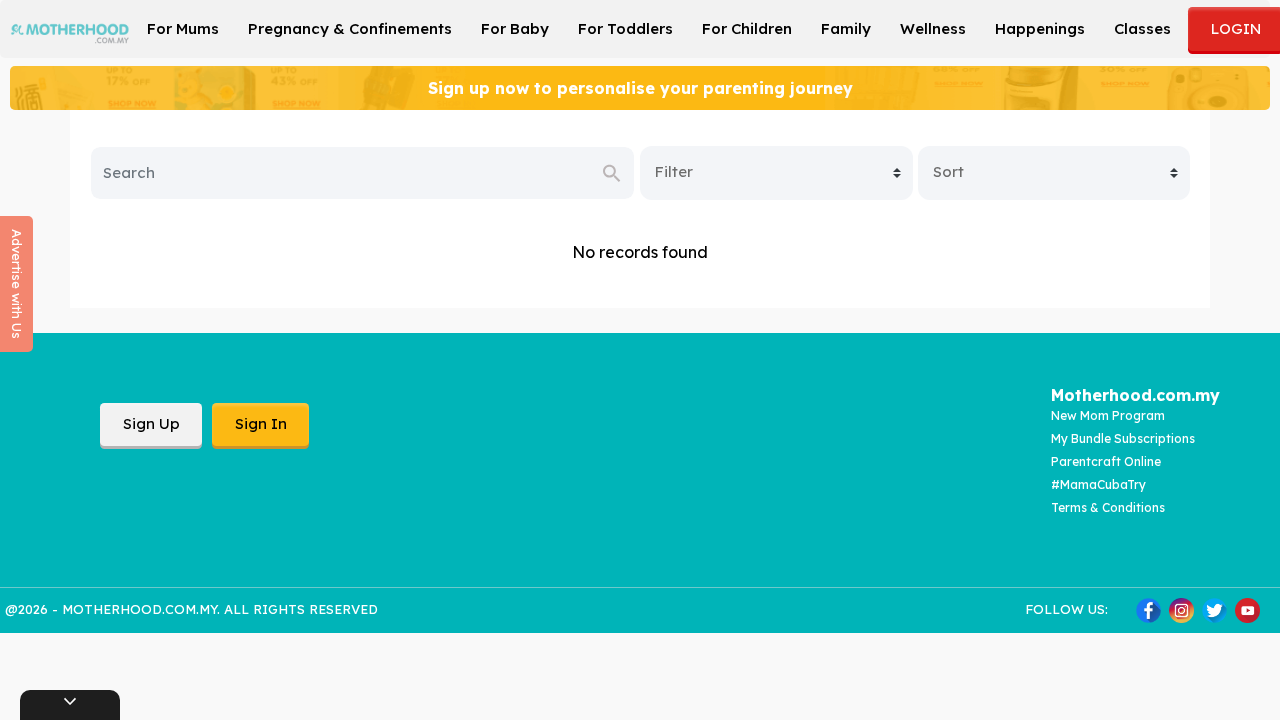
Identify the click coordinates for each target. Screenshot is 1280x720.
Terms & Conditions (1108, 507)
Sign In (261, 423)
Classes (1142, 28)
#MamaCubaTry (1098, 484)
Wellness (933, 28)
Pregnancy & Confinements (350, 28)
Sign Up (151, 423)
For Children (747, 28)
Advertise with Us (17, 284)
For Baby (515, 28)
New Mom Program (1108, 415)
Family (846, 28)
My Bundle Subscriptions (1123, 438)
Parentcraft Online (1106, 461)
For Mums (183, 28)
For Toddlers (625, 28)
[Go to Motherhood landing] (70, 27)
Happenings (1040, 28)
